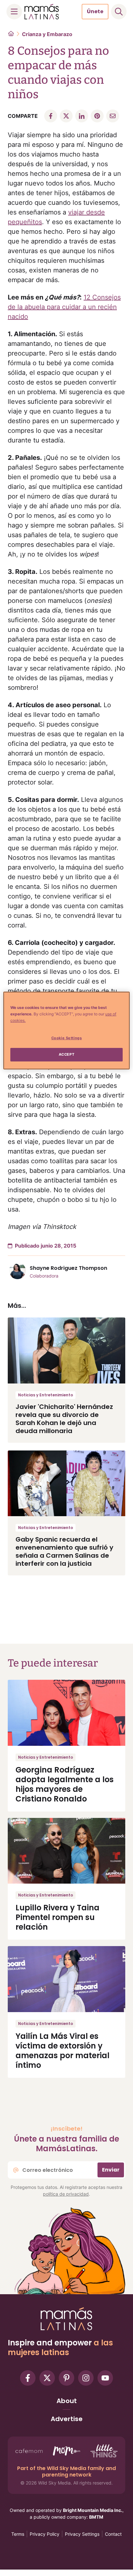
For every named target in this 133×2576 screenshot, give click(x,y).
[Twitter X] (47, 2378)
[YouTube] (105, 2378)
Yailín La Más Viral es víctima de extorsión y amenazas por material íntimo (62, 2051)
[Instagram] (86, 2378)
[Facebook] (28, 2378)
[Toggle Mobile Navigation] (14, 12)
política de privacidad (66, 2194)
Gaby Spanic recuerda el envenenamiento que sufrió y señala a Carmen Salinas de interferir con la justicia (64, 1551)
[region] (66, 1031)
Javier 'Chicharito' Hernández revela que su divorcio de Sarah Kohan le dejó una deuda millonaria (64, 1419)
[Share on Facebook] (51, 116)
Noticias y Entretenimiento (46, 1395)
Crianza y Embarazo (47, 34)
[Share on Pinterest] (97, 116)
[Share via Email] (113, 116)
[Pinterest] (66, 2378)
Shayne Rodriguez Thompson (68, 1268)
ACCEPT (66, 1054)
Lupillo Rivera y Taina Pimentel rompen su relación (57, 1917)
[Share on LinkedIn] (82, 116)
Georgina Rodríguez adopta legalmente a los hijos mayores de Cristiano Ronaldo (65, 1784)
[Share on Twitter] (66, 116)
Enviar (111, 2170)
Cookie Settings (67, 1038)
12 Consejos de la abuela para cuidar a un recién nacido (64, 307)
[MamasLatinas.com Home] (42, 12)
